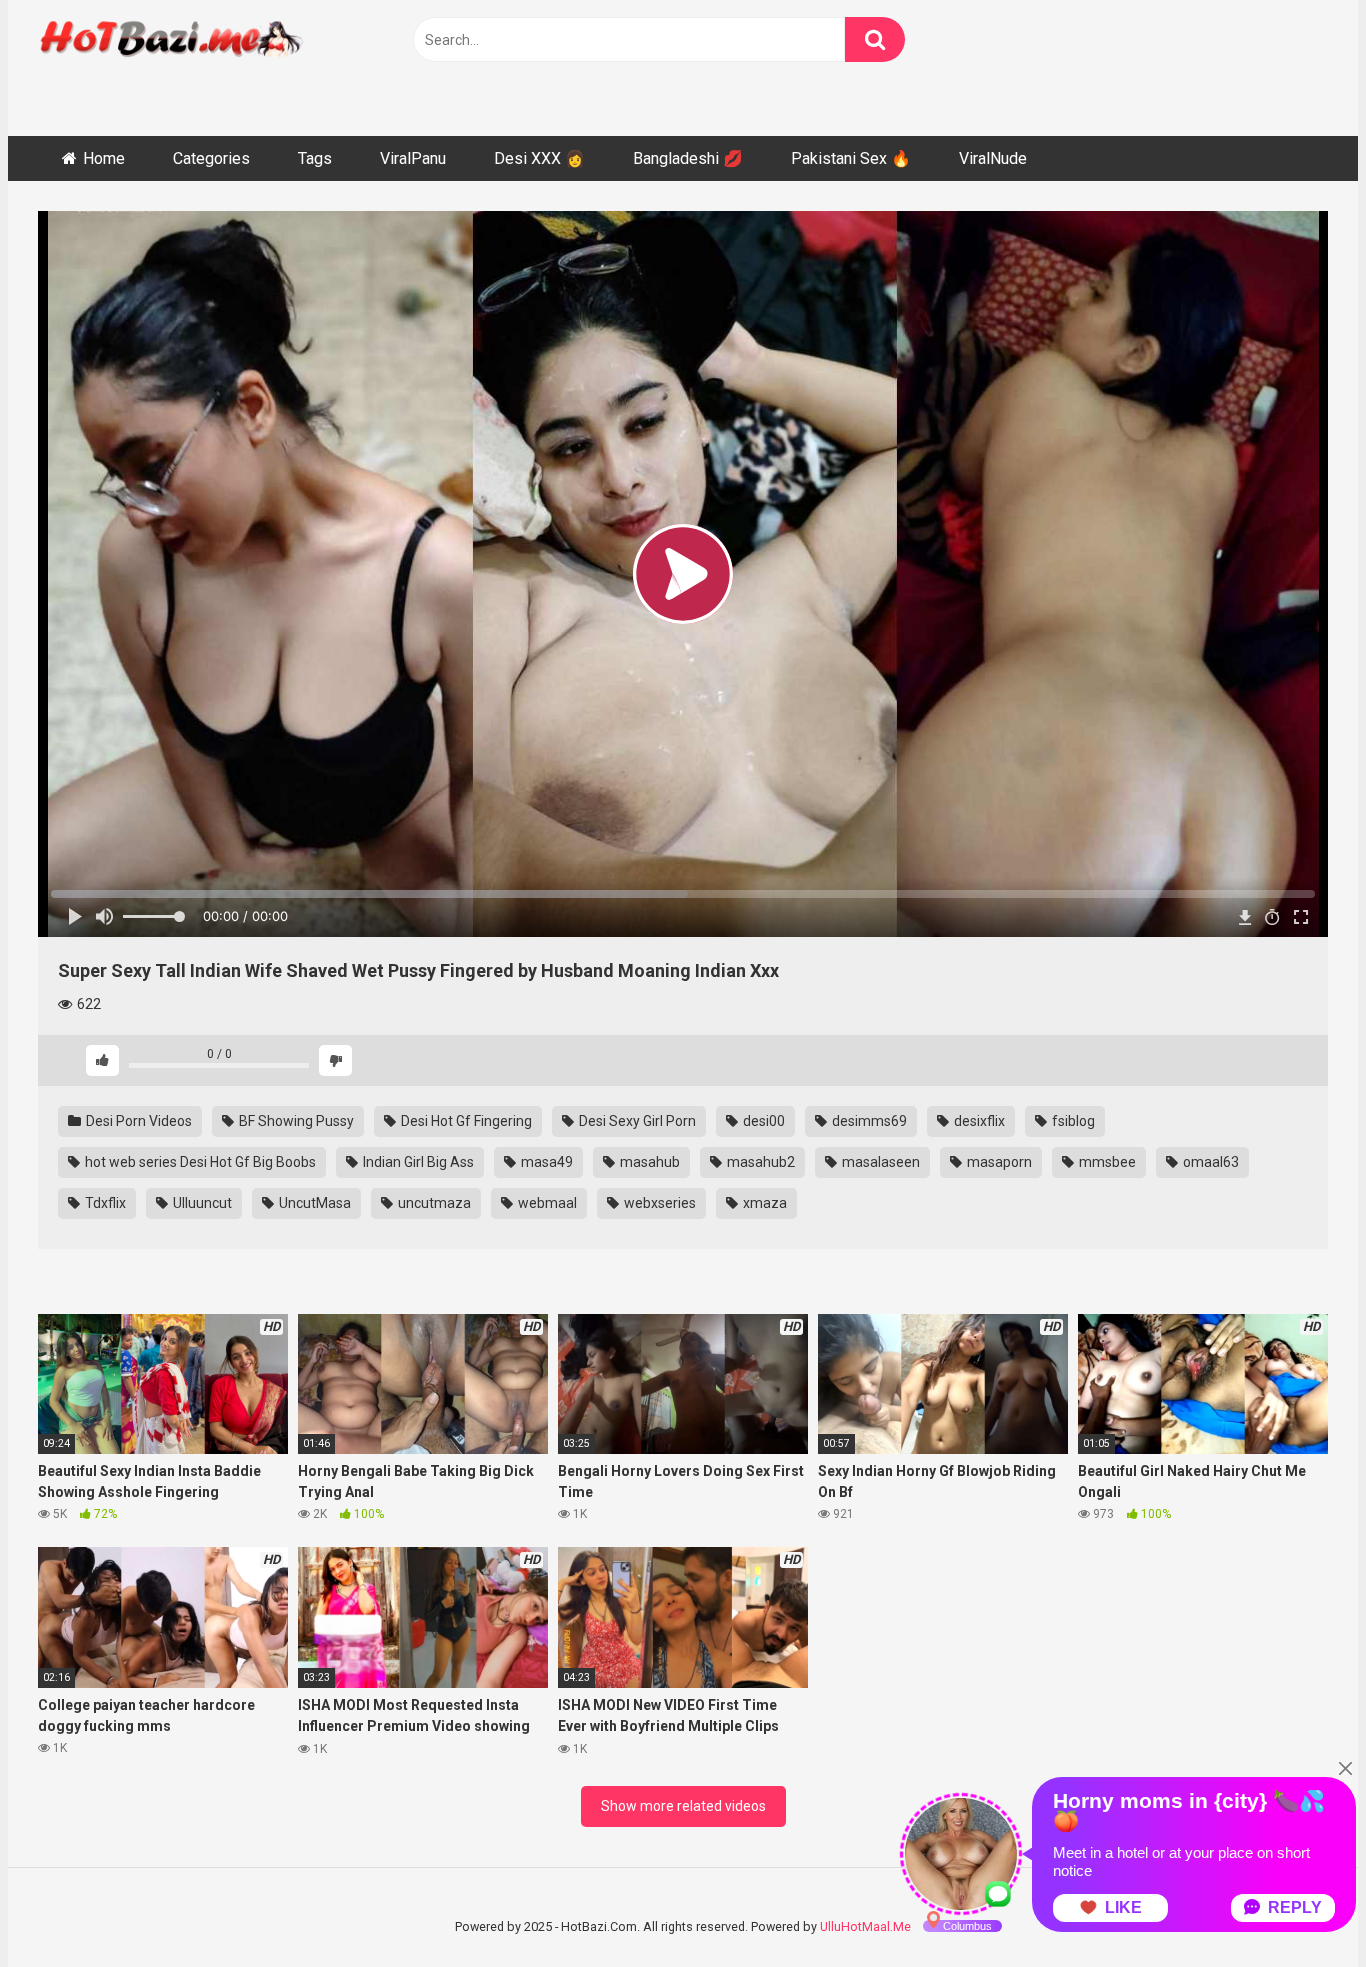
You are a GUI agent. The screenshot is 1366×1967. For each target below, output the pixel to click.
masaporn (998, 1162)
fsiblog (1072, 1121)
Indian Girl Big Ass (417, 1162)
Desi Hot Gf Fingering (465, 1121)
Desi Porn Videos (137, 1121)
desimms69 (868, 1121)
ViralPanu (413, 158)
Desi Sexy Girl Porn (636, 1121)
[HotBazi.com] (171, 63)
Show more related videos (683, 1806)
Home (104, 158)
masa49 (545, 1162)
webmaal (546, 1203)
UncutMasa (313, 1203)
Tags (315, 158)
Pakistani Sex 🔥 (851, 158)
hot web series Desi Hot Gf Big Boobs (199, 1162)
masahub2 (759, 1162)
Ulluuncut (201, 1203)
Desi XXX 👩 (539, 158)
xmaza (763, 1203)
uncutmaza (433, 1203)
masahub (648, 1162)
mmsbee (1106, 1162)
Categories (211, 158)
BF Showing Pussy (295, 1121)
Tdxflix (104, 1203)
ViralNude (993, 158)
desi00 (762, 1121)
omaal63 (1209, 1162)
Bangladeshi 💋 (688, 158)
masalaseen (879, 1162)
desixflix (978, 1121)
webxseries (658, 1203)
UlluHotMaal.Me (865, 1926)
